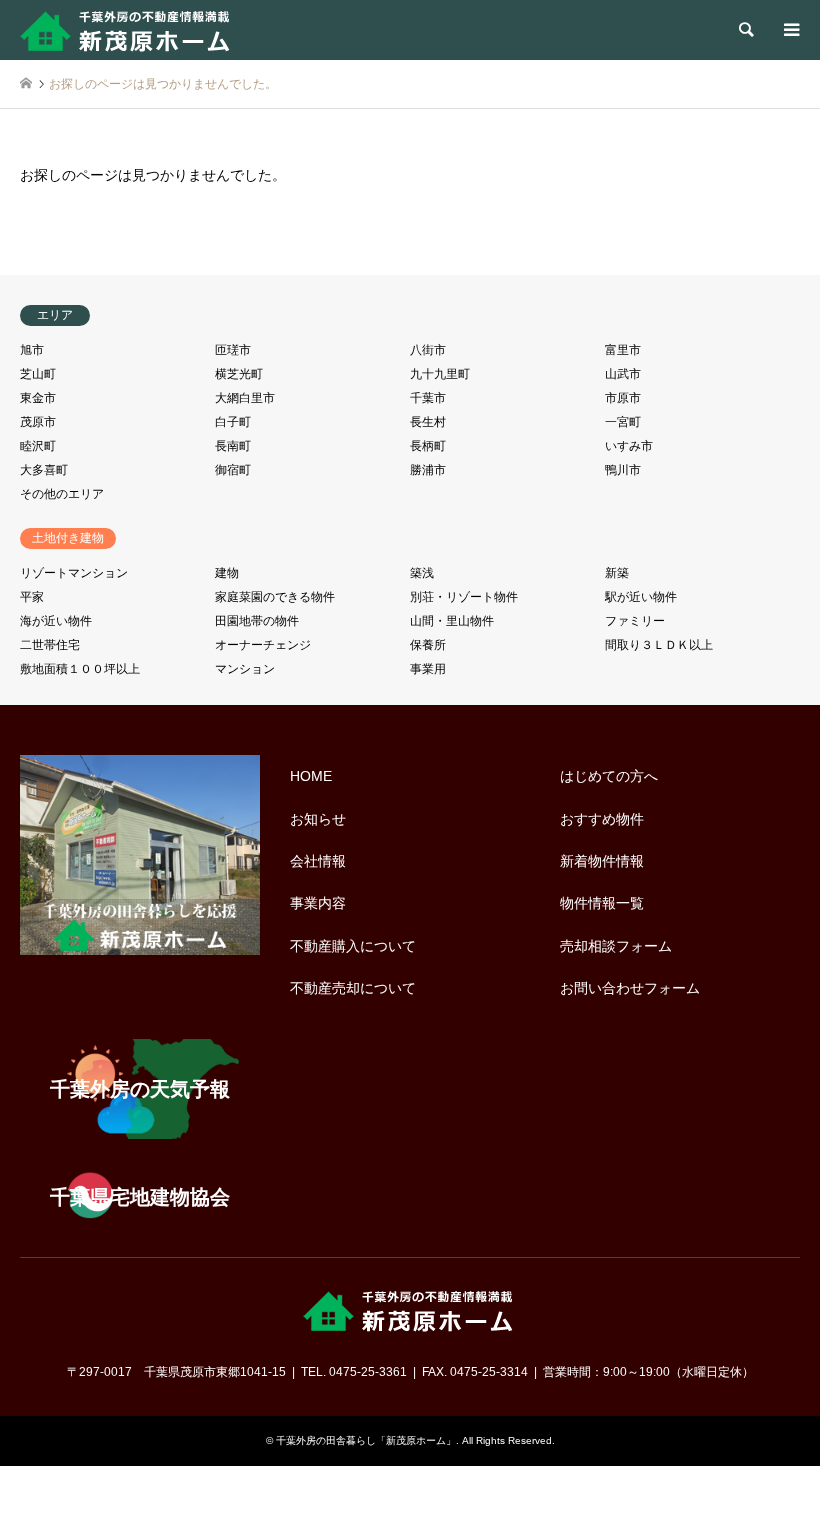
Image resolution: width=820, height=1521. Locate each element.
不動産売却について (353, 988)
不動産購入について (353, 946)
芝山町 (38, 374)
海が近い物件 (56, 621)
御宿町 (233, 470)
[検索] (745, 30)
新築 (617, 573)
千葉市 (428, 398)
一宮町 (623, 422)
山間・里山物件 (452, 621)
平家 (32, 597)
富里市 (623, 350)
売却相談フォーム (616, 946)
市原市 (623, 398)
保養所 (428, 645)
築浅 (422, 573)
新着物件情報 (602, 861)
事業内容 (318, 903)
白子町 (233, 422)
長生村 (428, 422)
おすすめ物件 (602, 819)
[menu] (790, 30)
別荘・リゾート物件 (464, 597)
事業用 (428, 669)
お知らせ (318, 819)
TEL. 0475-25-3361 (354, 1372)
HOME (311, 776)
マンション (245, 669)
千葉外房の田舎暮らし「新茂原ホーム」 (366, 1440)
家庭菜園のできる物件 (275, 597)
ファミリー (635, 621)
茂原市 (38, 422)
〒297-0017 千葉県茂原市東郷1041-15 (176, 1372)
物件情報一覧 (602, 903)
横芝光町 (239, 374)
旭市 (32, 350)
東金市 (38, 398)
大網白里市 (245, 398)
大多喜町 (44, 470)
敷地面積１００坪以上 (80, 669)
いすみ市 (629, 446)
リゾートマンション (74, 573)
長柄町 (428, 446)
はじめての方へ (609, 776)
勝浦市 (428, 470)
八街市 (428, 350)
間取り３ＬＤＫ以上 (659, 645)
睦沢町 (38, 446)
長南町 (233, 446)
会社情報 (318, 861)
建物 (227, 573)
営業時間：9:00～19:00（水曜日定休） (648, 1372)
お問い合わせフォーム (630, 988)
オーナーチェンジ (263, 645)
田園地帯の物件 (257, 621)
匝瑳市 (233, 350)
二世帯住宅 (50, 645)
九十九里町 (440, 374)
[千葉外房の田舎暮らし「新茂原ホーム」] (127, 30)
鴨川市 (623, 470)
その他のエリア (62, 494)
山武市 (623, 374)
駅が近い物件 (641, 597)
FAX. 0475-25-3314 (475, 1372)
